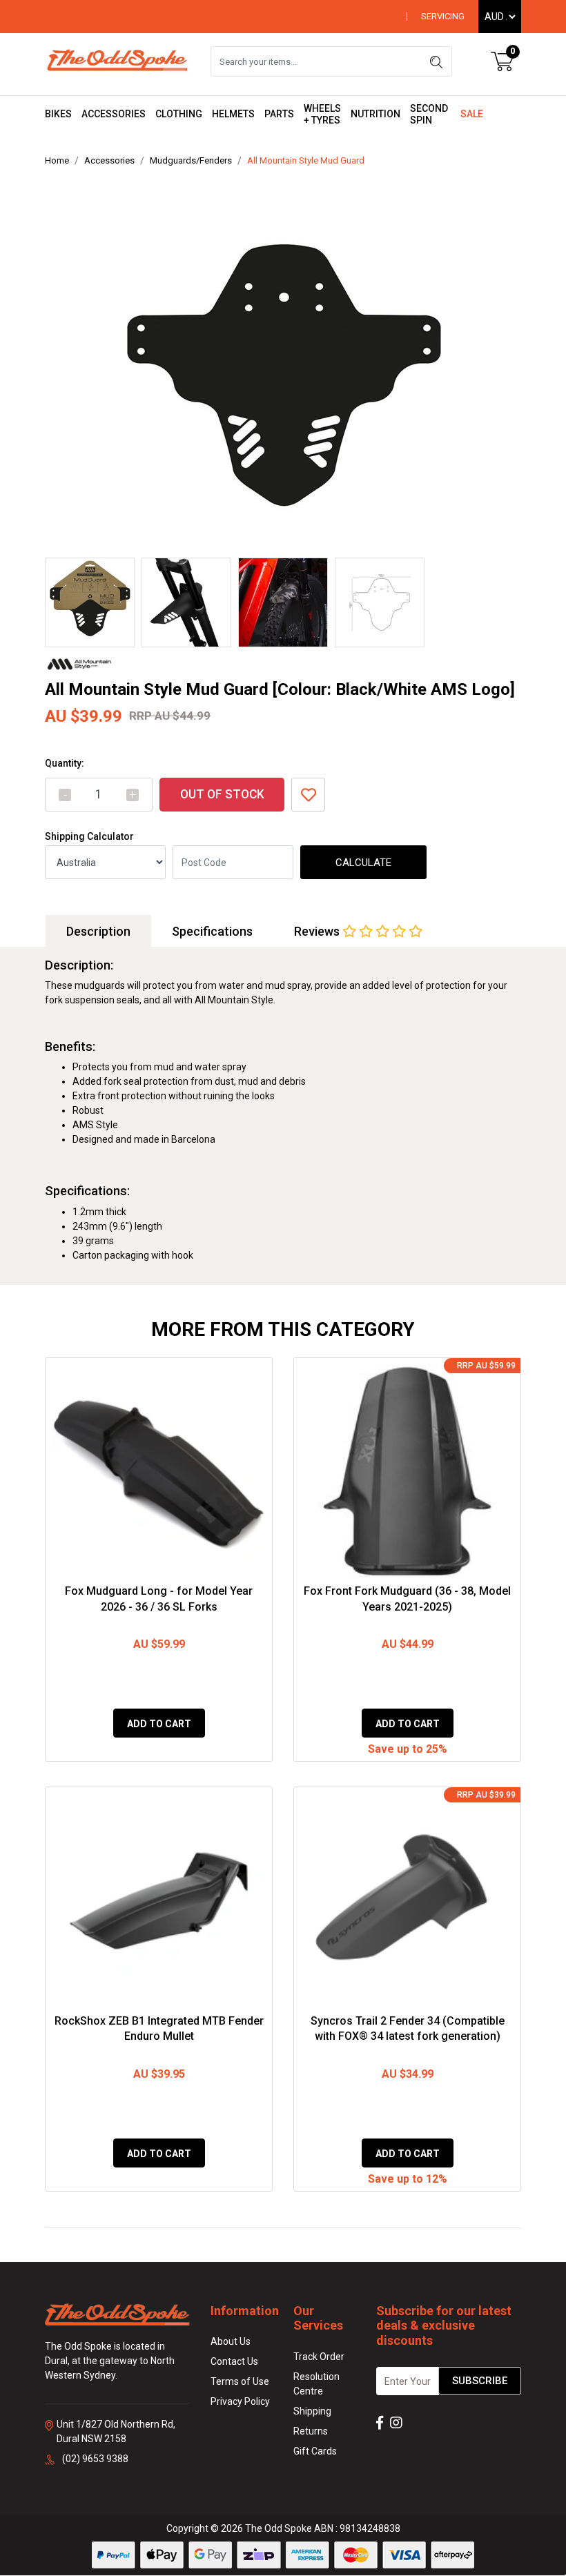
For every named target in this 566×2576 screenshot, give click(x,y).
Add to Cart (159, 1724)
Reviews (318, 931)
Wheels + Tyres (322, 114)
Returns (311, 2431)
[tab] (98, 931)
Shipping (312, 2411)
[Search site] (436, 61)
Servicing (443, 16)
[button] (308, 795)
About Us (231, 2341)
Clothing (179, 114)
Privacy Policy (240, 2401)
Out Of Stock (222, 794)
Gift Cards (315, 2451)
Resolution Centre (316, 2384)
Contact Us (234, 2361)
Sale (472, 114)
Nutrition (375, 114)
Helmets (233, 114)
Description (98, 931)
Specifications (212, 931)
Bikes (58, 114)
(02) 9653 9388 (95, 2459)
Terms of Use (240, 2381)
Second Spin (429, 114)
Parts (279, 114)
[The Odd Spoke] (117, 61)
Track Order (319, 2357)
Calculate (363, 863)
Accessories (114, 114)
